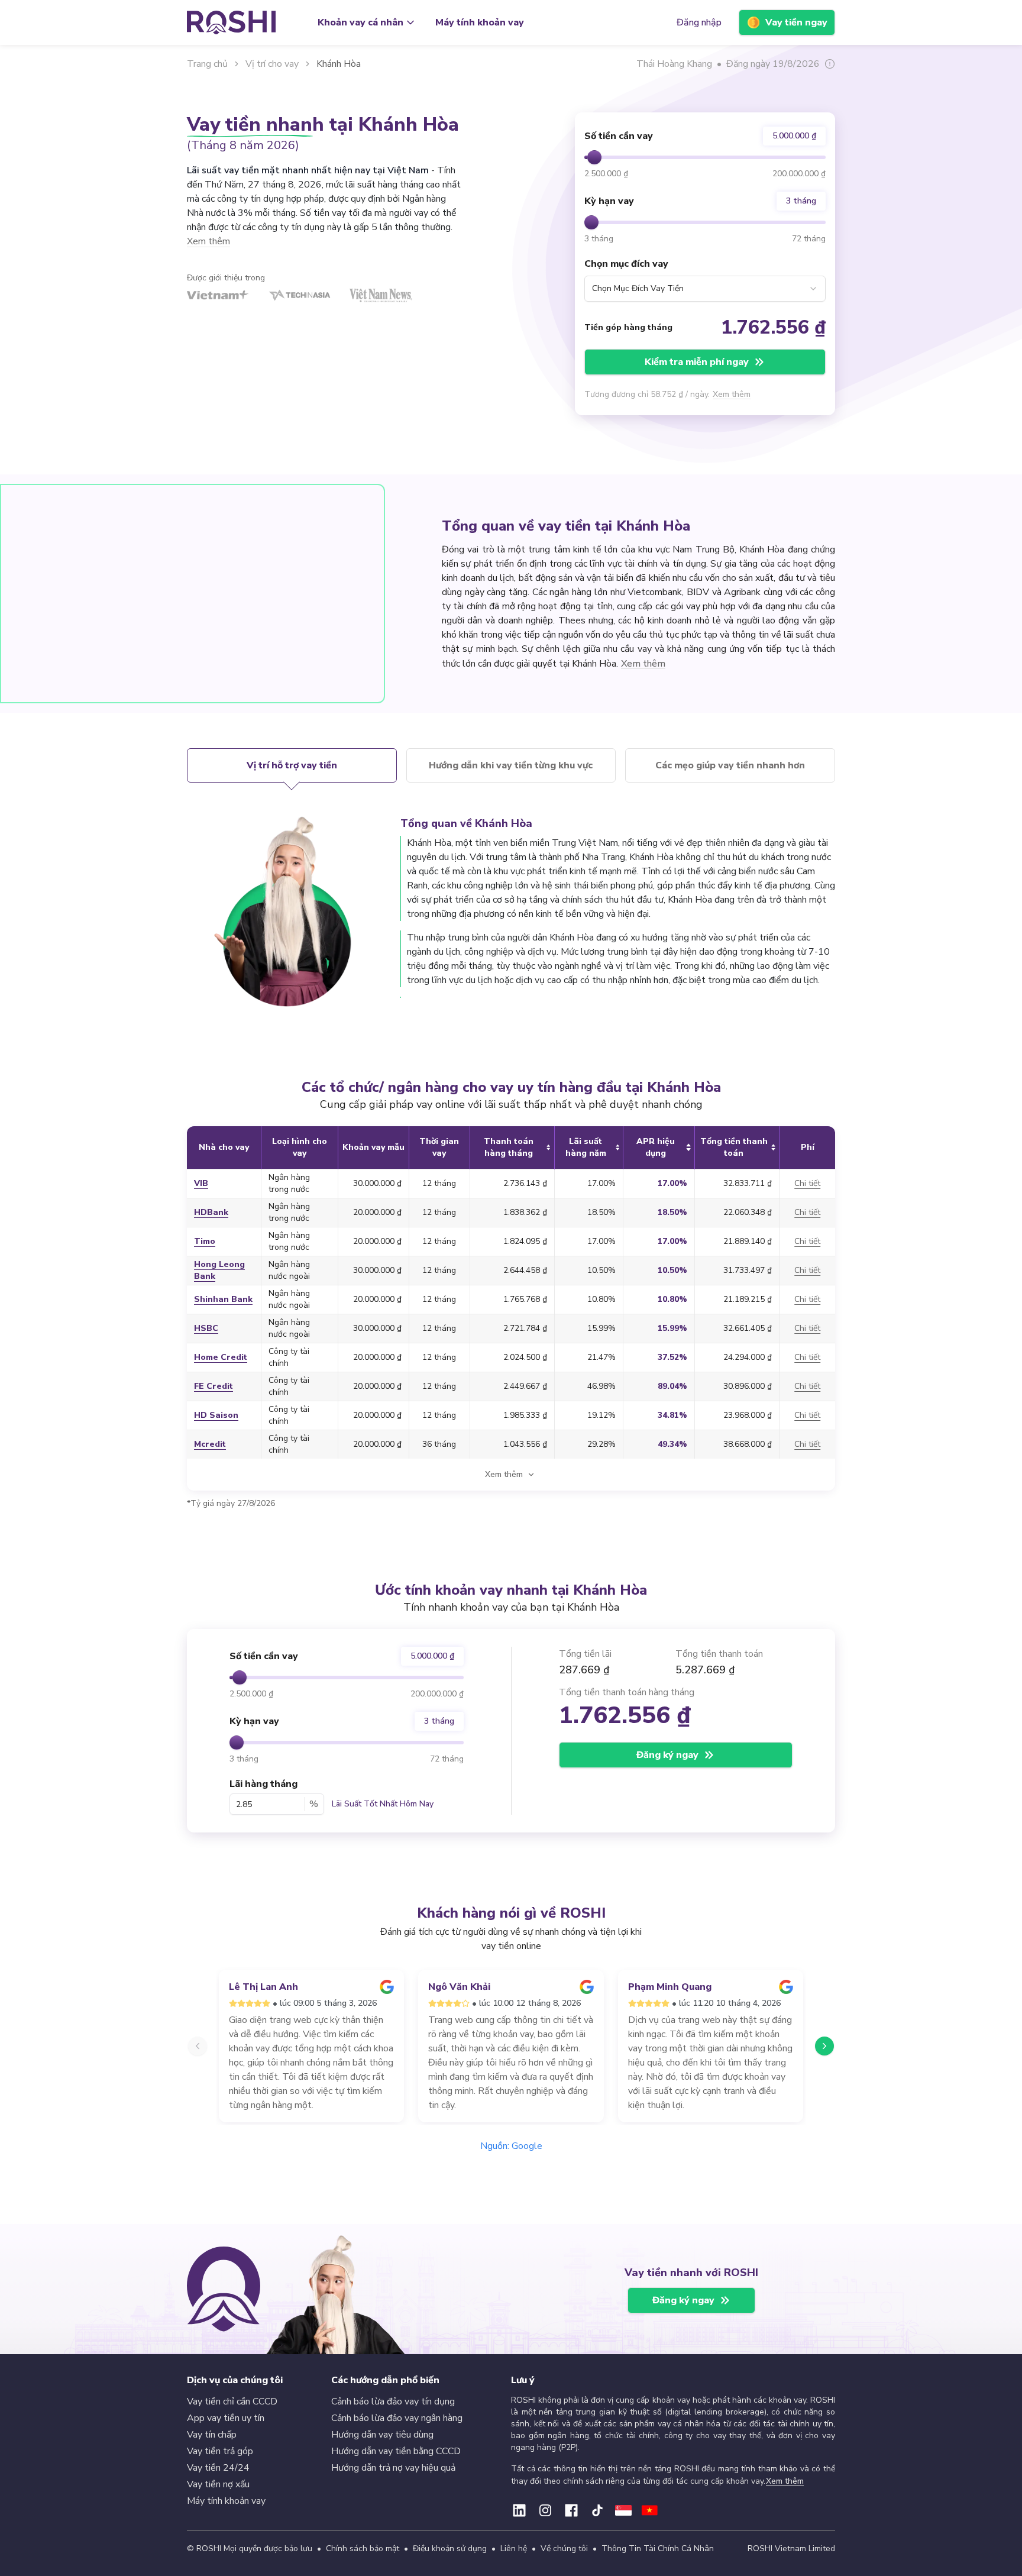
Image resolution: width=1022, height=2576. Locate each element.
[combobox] (705, 289)
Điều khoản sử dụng (450, 2548)
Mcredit (210, 1444)
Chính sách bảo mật (363, 2548)
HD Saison (216, 1415)
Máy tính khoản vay (480, 22)
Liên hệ (514, 2548)
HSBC (206, 1328)
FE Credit (214, 1386)
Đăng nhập (699, 22)
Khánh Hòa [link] (339, 64)
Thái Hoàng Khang (674, 64)
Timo (205, 1241)
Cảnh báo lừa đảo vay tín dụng (393, 2402)
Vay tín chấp (212, 2435)
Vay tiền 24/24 (218, 2468)
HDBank (211, 1212)
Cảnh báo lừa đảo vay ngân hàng (397, 2418)
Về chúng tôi (564, 2548)
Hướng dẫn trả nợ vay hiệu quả (393, 2468)
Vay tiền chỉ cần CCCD (232, 2402)
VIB (201, 1183)
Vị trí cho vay (272, 64)
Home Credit (221, 1357)
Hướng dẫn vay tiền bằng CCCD (396, 2451)
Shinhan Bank (223, 1299)
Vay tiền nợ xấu (218, 2484)
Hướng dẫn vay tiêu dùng (382, 2435)
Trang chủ (207, 64)
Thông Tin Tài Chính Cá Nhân (658, 2548)
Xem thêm (732, 394)
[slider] (594, 157)
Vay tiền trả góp (220, 2451)
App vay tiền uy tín (226, 2418)
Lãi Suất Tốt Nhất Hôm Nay (383, 1804)
